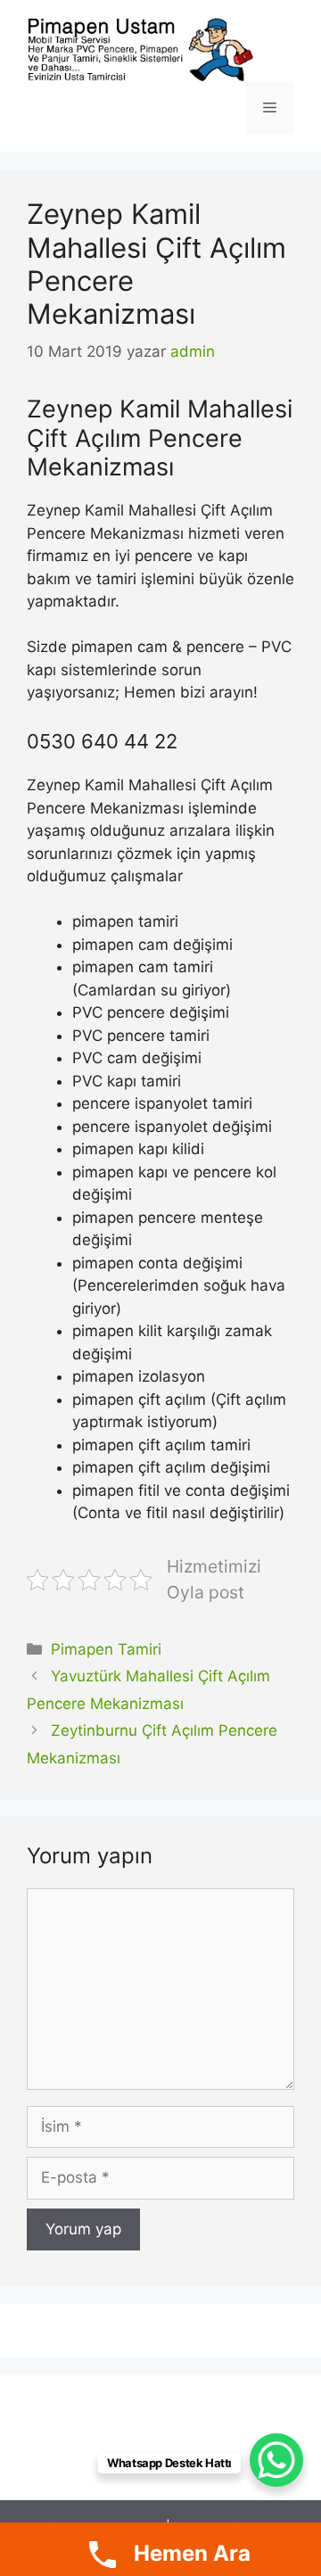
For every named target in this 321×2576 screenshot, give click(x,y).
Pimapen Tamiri (106, 1649)
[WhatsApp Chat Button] (276, 2460)
